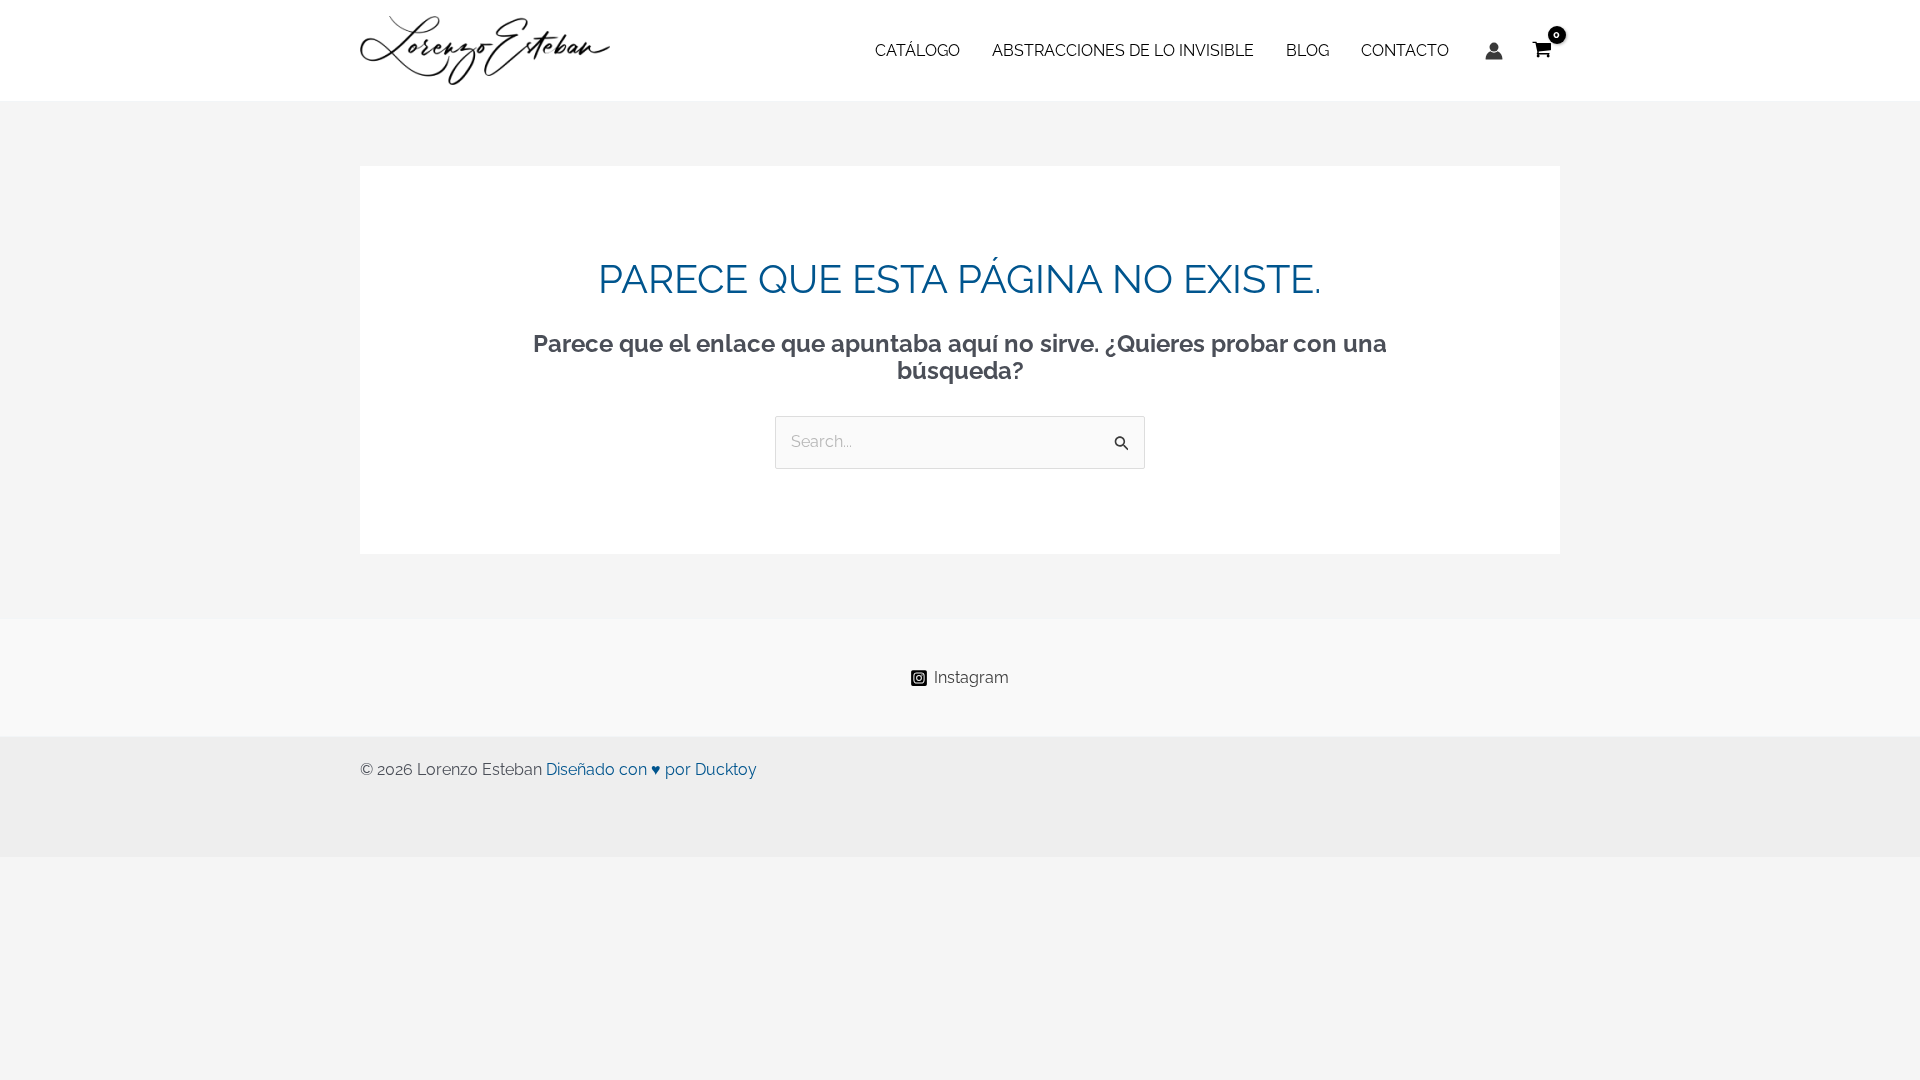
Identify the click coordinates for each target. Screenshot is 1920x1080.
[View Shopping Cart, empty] (1541, 50)
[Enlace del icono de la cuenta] (1494, 51)
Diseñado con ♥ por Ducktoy (651, 769)
